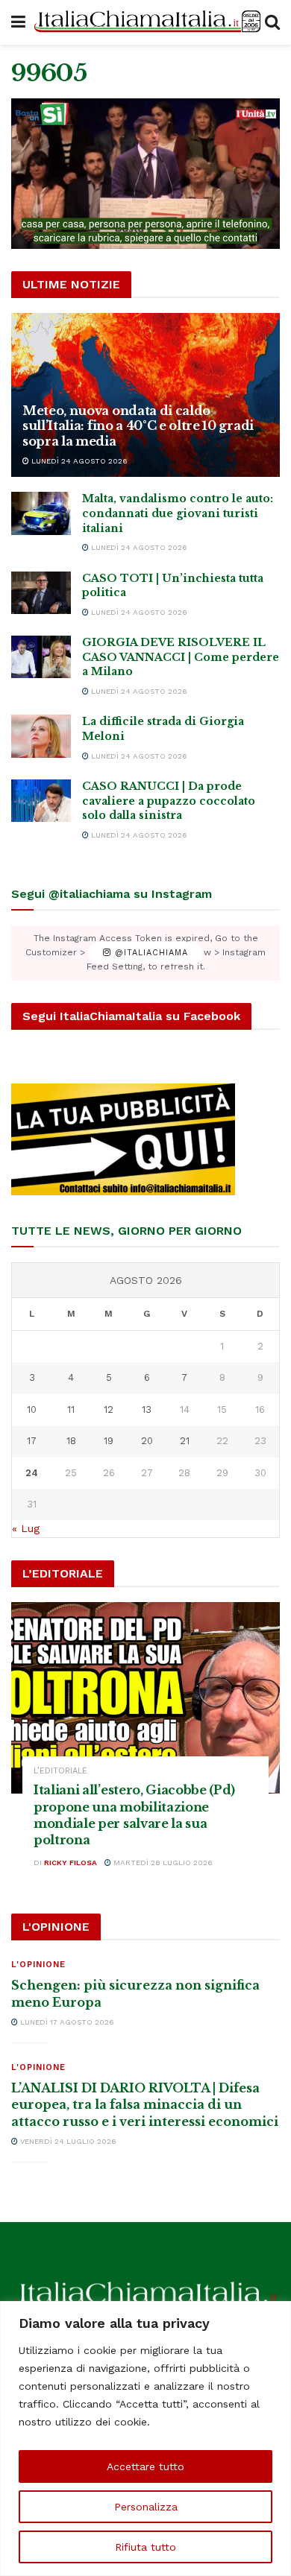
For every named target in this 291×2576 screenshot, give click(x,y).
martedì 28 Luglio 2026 (162, 1863)
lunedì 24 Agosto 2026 (78, 461)
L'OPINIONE (38, 1965)
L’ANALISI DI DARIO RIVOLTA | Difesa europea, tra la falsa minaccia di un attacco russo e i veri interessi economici (145, 2105)
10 (32, 1409)
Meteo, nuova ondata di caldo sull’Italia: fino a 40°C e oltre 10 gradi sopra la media (138, 426)
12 (109, 1409)
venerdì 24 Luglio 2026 (67, 2141)
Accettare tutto (145, 2466)
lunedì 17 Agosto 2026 (66, 2022)
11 (71, 1409)
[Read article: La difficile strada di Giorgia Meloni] (41, 736)
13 (147, 1409)
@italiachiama (150, 953)
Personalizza (146, 2507)
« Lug (26, 1528)
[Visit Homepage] (145, 22)
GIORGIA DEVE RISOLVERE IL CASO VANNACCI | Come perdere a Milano (181, 657)
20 (147, 1441)
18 (71, 1441)
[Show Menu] (18, 22)
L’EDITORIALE (60, 1771)
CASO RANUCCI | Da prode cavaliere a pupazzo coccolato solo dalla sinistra (169, 801)
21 (185, 1441)
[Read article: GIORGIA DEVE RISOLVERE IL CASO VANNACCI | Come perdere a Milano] (41, 657)
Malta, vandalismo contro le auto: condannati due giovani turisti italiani (178, 513)
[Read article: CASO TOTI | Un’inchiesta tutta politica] (41, 593)
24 (32, 1473)
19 (109, 1441)
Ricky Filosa (71, 1863)
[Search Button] (272, 22)
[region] (145, 2439)
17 (32, 1441)
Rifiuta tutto (145, 2547)
